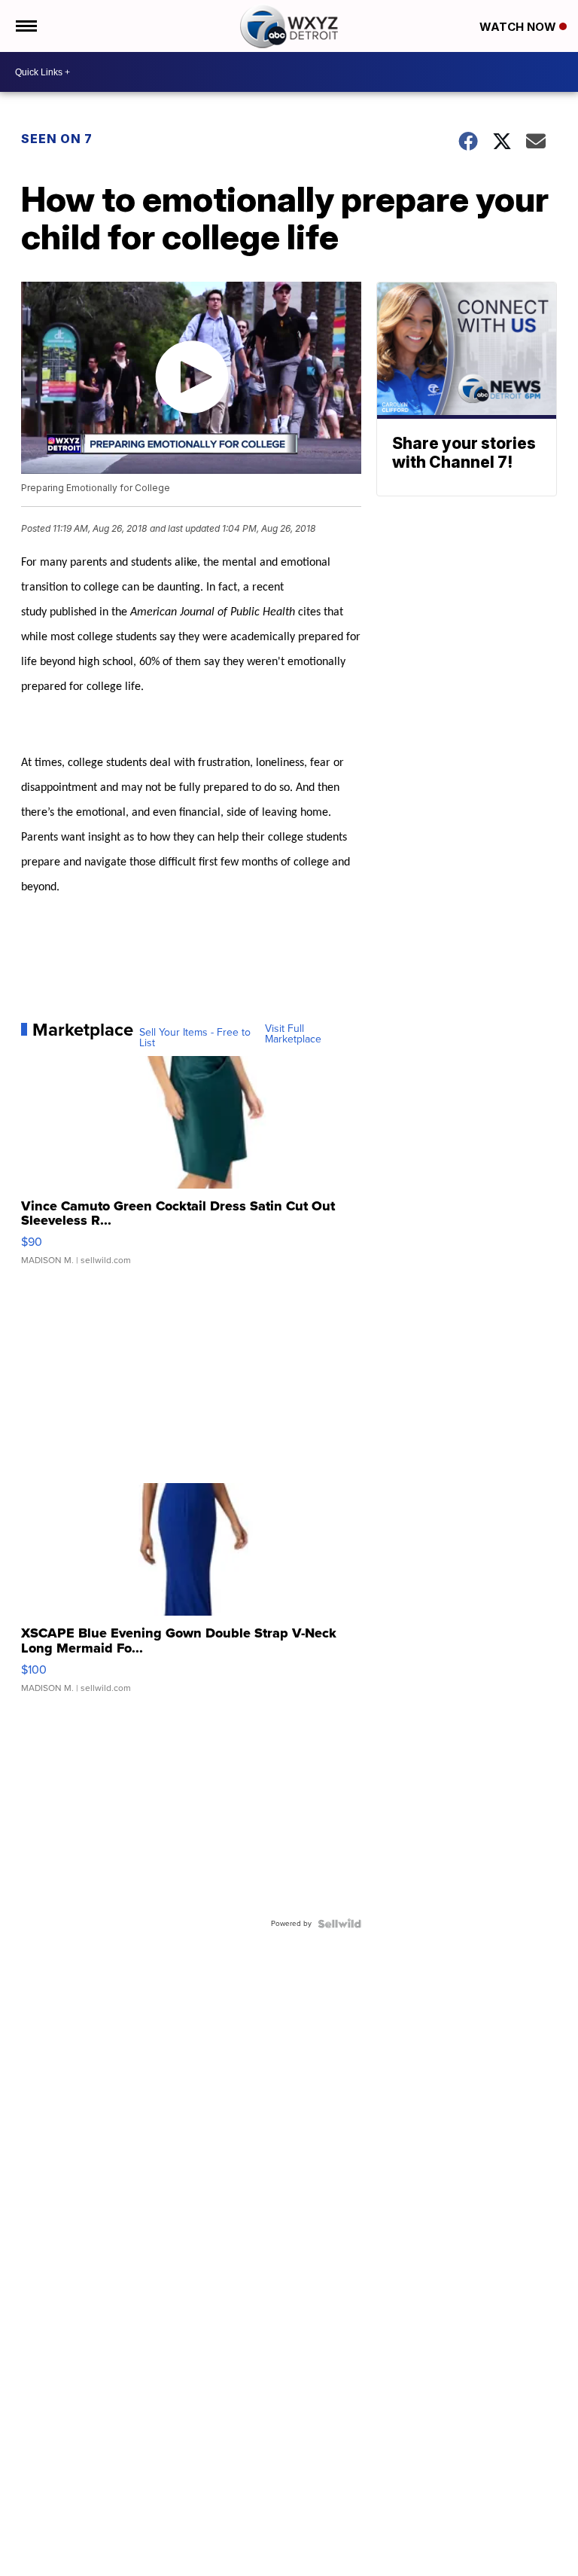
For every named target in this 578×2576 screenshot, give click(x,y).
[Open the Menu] (25, 26)
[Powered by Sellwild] (339, 1924)
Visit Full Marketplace (293, 1034)
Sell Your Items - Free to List (195, 1038)
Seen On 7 (57, 139)
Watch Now (519, 27)
